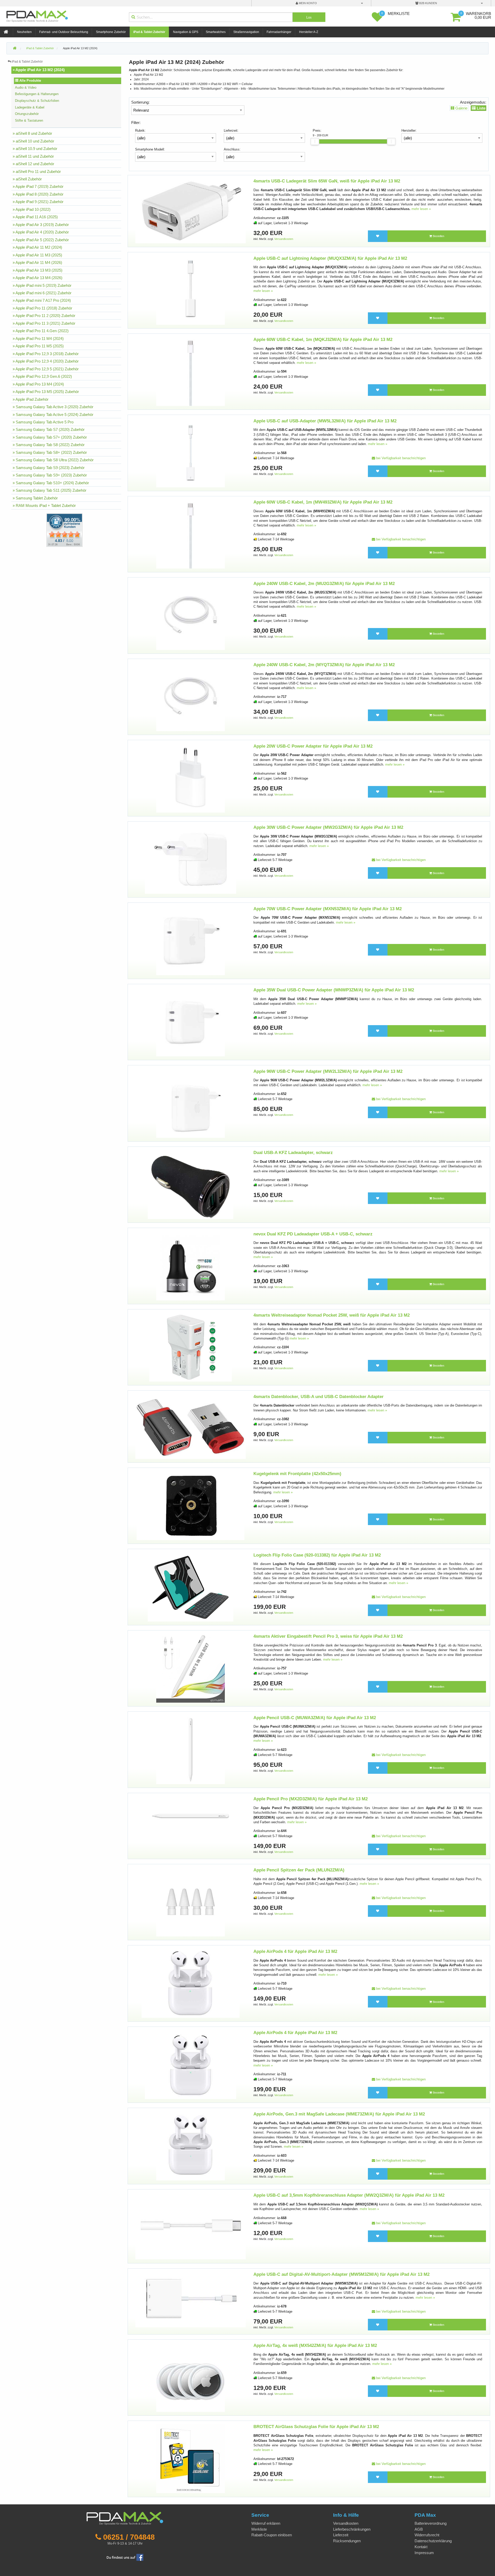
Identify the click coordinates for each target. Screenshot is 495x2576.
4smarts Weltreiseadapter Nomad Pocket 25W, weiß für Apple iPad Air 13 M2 (332, 1315)
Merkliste (259, 2529)
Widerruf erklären (266, 2523)
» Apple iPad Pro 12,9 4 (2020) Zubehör (46, 361)
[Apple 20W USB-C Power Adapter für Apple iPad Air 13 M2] (191, 778)
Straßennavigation (246, 32)
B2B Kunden (428, 3)
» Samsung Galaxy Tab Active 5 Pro (43, 422)
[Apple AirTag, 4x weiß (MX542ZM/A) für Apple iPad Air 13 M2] (191, 2377)
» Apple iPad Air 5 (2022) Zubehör (41, 240)
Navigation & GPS (186, 32)
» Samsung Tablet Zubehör (35, 498)
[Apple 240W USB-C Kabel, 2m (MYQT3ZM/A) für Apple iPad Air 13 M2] (191, 697)
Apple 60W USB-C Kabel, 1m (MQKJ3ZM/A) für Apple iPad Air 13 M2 (323, 340)
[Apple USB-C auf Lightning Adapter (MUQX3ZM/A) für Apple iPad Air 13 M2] (191, 290)
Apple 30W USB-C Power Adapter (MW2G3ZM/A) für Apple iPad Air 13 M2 (328, 827)
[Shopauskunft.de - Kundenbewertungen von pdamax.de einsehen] (64, 530)
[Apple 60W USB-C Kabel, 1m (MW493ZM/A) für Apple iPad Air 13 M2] (191, 534)
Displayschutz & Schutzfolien (37, 101)
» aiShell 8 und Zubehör (32, 133)
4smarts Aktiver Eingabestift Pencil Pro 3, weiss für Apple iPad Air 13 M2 (328, 1636)
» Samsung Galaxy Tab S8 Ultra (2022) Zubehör (53, 460)
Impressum (424, 2553)
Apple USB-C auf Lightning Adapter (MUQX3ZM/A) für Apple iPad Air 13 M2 (330, 258)
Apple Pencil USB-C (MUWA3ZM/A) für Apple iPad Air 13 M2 (315, 1718)
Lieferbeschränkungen (352, 2529)
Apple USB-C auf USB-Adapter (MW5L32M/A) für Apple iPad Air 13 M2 (325, 421)
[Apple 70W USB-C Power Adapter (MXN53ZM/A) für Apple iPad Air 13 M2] (191, 940)
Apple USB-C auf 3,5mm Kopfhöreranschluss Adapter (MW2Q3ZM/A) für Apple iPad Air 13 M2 (349, 2195)
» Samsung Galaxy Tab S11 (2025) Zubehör (49, 490)
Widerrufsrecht (427, 2535)
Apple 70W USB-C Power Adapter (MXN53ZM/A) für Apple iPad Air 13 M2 (328, 909)
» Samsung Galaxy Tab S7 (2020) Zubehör (49, 429)
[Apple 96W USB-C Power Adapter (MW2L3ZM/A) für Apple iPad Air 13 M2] (191, 1103)
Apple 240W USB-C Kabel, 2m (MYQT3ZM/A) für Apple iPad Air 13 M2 (324, 665)
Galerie (461, 108)
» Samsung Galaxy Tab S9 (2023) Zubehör (49, 468)
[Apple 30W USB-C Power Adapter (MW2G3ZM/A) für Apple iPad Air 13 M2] (191, 859)
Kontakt (421, 2547)
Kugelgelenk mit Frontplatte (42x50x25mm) (297, 1474)
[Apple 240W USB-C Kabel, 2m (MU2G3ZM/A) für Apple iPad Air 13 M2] (191, 615)
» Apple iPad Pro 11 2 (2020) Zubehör (44, 316)
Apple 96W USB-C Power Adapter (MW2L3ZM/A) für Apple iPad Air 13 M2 (328, 1071)
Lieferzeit (341, 2535)
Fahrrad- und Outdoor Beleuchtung (64, 32)
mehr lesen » (421, 209)
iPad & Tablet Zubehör (149, 32)
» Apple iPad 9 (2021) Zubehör (38, 202)
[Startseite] (6, 32)
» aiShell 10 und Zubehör (33, 141)
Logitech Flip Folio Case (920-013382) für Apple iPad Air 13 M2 (317, 1555)
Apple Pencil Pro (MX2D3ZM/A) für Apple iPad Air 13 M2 (311, 1799)
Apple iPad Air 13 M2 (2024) (80, 48)
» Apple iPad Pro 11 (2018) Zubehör (42, 308)
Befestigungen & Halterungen (37, 94)
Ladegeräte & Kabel (30, 107)
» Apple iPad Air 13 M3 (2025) (38, 270)
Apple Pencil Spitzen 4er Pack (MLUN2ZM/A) (299, 1870)
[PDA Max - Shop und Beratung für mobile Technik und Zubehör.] (15, 48)
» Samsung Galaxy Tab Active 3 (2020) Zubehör (53, 407)
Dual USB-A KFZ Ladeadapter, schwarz (293, 1153)
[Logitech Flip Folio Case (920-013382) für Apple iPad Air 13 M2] (191, 1587)
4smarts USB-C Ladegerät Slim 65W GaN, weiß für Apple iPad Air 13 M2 (327, 181)
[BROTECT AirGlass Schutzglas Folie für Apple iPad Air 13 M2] (191, 2459)
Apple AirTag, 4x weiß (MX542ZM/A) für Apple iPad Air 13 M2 (315, 2345)
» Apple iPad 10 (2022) (32, 209)
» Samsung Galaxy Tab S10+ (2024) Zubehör (51, 483)
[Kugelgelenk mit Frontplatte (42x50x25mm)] (191, 1506)
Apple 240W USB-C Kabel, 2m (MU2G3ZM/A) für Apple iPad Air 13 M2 (324, 584)
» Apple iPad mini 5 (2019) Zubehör (42, 285)
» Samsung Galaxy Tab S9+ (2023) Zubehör (50, 475)
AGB (419, 2529)
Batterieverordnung (431, 2523)
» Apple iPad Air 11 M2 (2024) (37, 247)
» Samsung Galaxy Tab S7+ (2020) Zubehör (50, 437)
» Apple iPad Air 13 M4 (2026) (38, 278)
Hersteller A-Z (309, 32)
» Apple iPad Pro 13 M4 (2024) (38, 384)
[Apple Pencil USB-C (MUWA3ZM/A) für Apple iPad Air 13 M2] (191, 1749)
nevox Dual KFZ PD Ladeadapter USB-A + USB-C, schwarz (313, 1234)
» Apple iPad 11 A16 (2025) (35, 217)
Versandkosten (284, 239)
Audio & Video (26, 87)
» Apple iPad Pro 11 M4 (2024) (38, 338)
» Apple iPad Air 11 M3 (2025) (37, 255)
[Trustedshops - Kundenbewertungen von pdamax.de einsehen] (46, 530)
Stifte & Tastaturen (29, 120)
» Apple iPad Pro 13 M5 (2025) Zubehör (46, 392)
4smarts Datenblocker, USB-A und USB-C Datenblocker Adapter (319, 1397)
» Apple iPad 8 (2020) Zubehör (38, 194)
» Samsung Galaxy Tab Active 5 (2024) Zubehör (53, 415)
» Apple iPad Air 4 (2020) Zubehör (41, 232)
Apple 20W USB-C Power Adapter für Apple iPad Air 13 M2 (313, 746)
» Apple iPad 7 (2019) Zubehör (38, 186)
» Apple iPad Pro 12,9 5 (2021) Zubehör (46, 369)
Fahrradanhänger (279, 32)
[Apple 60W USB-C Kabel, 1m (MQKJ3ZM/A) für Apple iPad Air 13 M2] (191, 371)
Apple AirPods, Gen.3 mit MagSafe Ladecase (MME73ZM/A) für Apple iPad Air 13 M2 (339, 2114)
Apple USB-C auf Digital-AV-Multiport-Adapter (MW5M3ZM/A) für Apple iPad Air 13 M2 (341, 2274)
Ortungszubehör (27, 114)
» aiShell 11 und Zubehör (33, 156)
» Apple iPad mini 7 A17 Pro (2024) (42, 300)
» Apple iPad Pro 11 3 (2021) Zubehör (44, 323)
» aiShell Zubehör (27, 179)
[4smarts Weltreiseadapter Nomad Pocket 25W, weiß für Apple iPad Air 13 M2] (190, 1347)
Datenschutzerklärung (433, 2541)
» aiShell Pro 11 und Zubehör (37, 172)
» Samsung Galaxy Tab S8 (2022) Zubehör (49, 445)
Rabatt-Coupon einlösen (272, 2535)
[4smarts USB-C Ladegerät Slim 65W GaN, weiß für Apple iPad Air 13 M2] (191, 211)
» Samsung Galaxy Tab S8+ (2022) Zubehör (50, 452)
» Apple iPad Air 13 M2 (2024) (39, 70)
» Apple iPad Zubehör (31, 399)
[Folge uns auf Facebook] (125, 2557)
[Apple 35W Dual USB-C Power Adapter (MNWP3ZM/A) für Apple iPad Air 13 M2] (191, 1022)
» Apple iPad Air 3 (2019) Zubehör (41, 225)
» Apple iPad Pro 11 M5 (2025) (38, 346)
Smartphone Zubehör (111, 32)
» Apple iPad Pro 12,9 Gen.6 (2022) (42, 376)
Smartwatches (216, 32)
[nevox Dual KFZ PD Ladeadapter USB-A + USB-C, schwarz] (191, 1266)
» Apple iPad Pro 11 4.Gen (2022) (41, 331)
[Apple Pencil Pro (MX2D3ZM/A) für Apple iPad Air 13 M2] (191, 1816)
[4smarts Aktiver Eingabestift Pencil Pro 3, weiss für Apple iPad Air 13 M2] (191, 1668)
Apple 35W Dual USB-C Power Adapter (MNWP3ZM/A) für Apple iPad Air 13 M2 (334, 990)
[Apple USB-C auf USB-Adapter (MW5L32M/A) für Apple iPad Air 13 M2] (191, 453)
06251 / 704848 (129, 2537)
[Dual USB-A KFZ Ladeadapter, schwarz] (190, 1185)
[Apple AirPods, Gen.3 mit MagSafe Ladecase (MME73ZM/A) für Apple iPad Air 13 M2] (191, 2146)
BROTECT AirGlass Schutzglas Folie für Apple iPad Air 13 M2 (316, 2427)
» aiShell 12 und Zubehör (33, 164)
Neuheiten (24, 32)
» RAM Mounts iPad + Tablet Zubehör (44, 505)
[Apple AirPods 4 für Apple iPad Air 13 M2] (191, 1983)
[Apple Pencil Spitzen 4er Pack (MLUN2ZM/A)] (191, 1902)
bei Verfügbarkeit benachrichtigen (400, 458)
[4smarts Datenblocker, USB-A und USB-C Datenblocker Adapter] (191, 1426)
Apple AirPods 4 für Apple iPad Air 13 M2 (295, 1951)
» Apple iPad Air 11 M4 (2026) (37, 262)
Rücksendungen (347, 2541)
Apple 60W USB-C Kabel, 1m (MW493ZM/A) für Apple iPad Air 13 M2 (323, 502)
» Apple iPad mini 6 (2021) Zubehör (42, 293)
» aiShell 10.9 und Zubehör (35, 149)
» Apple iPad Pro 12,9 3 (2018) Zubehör (46, 354)
